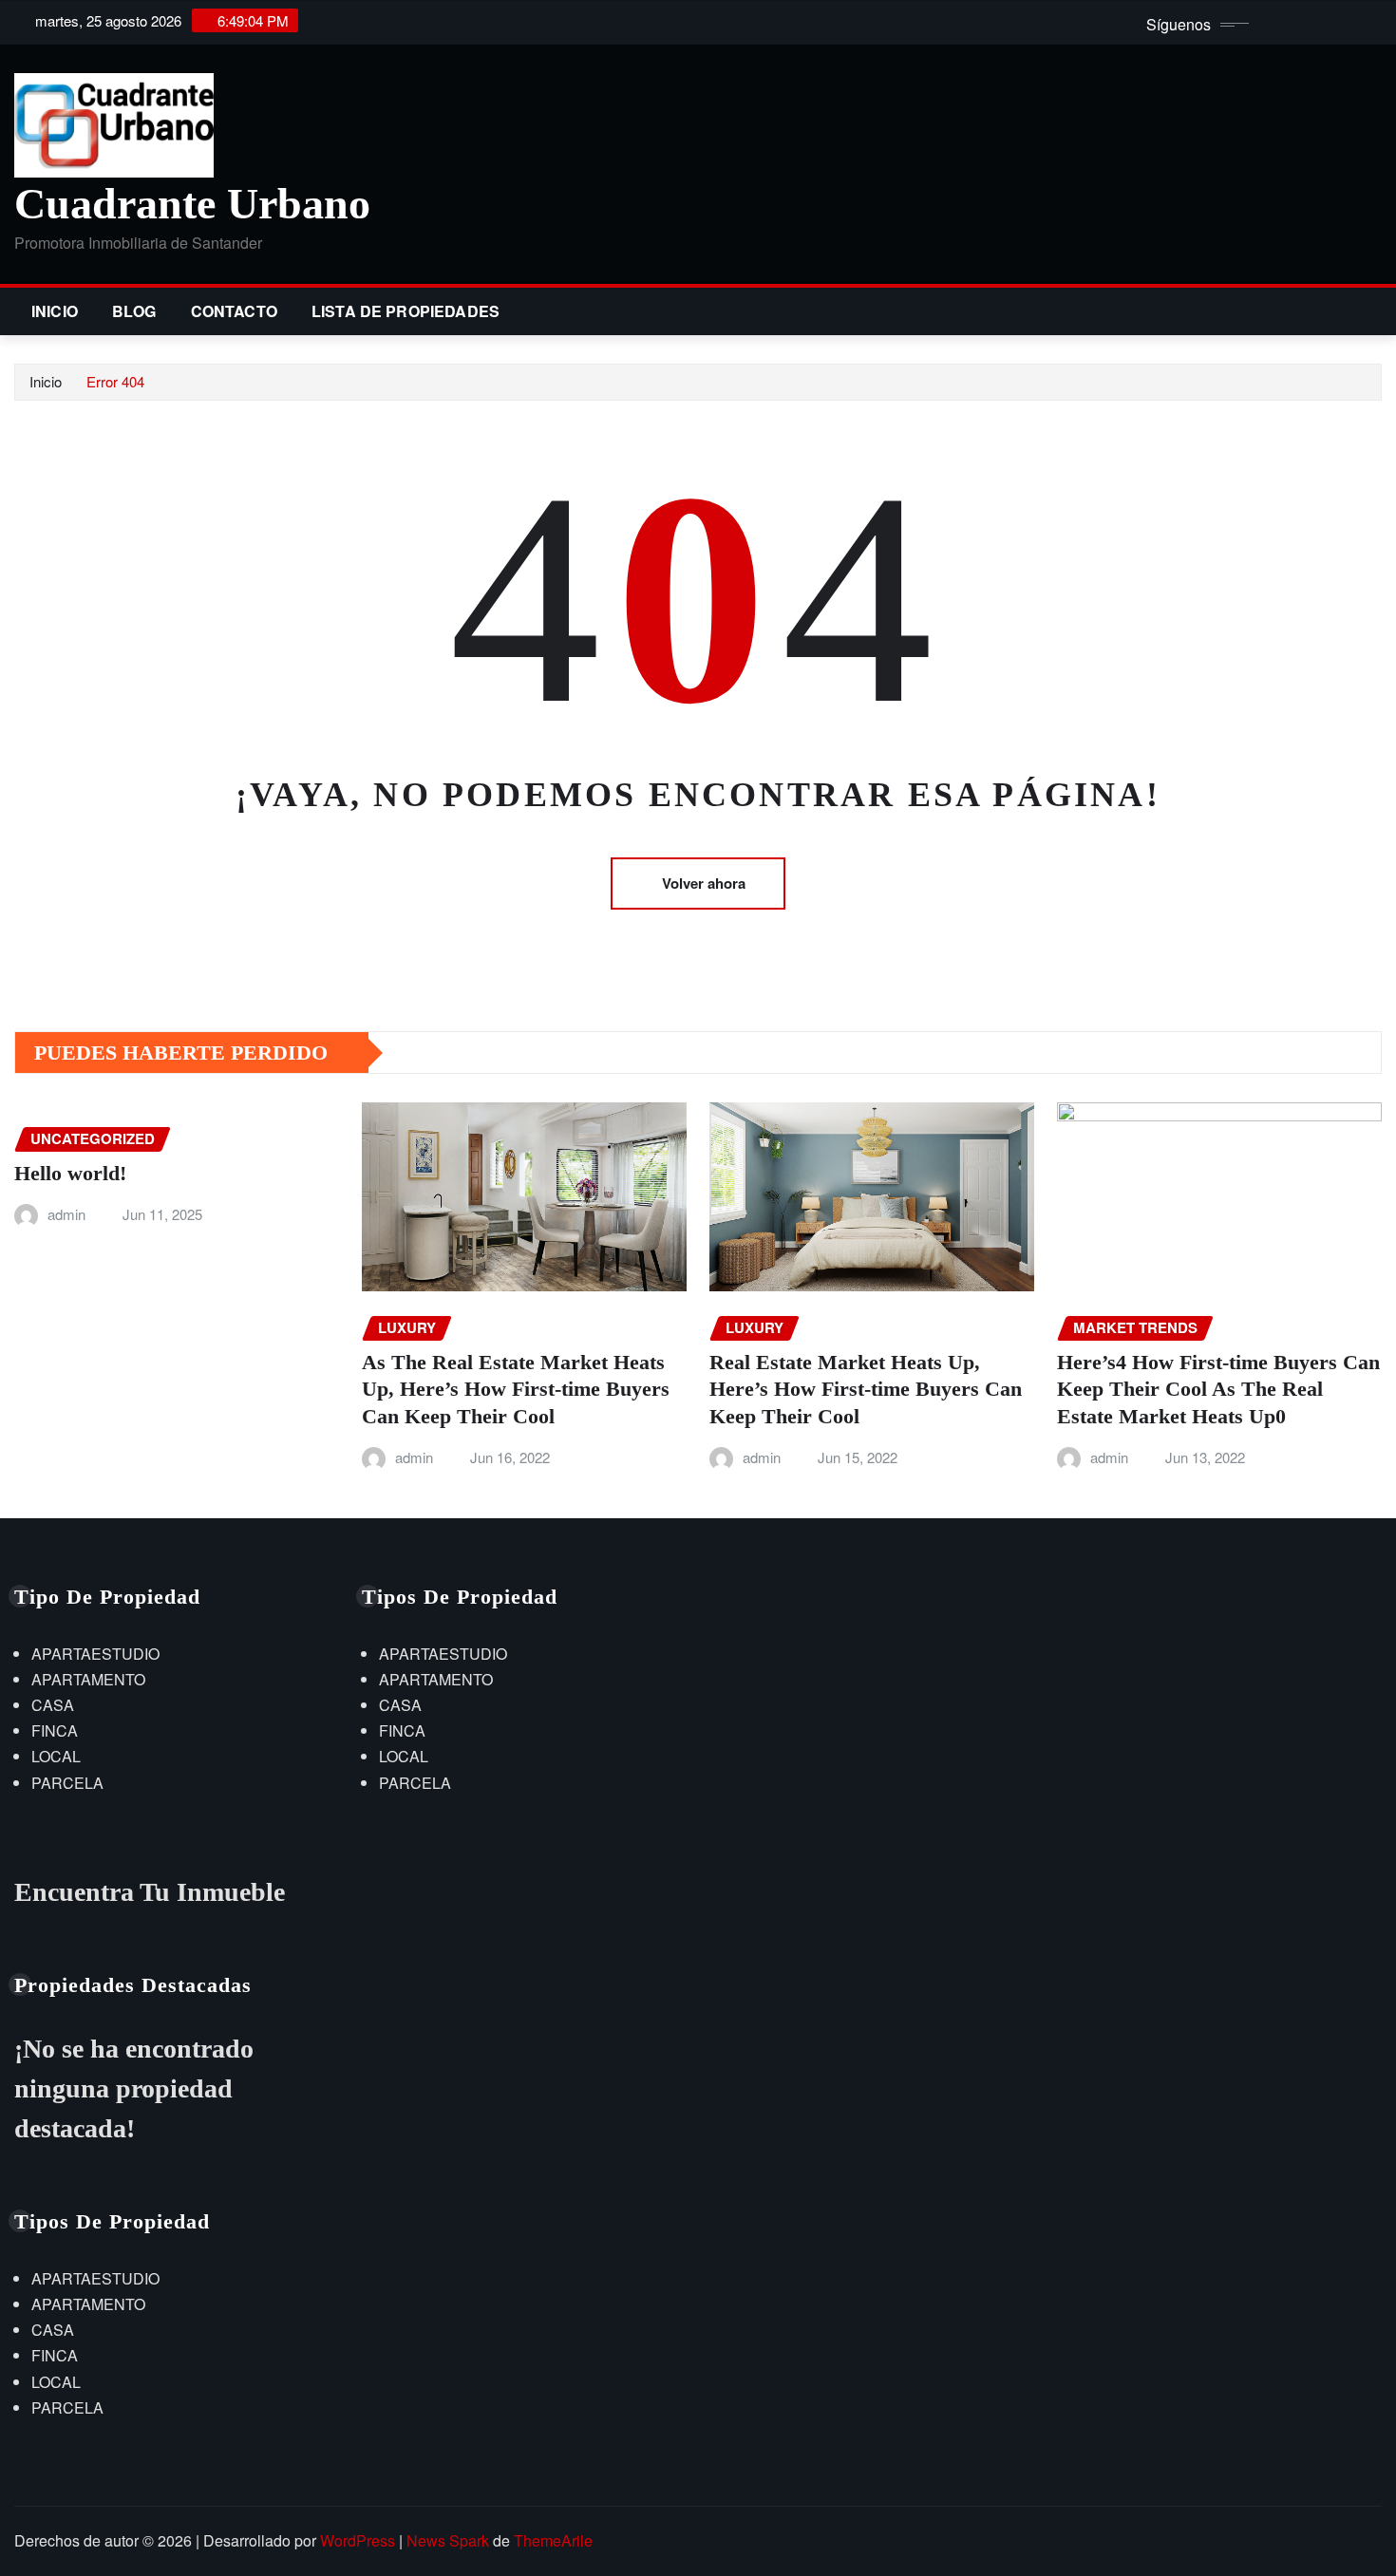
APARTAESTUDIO (95, 1654)
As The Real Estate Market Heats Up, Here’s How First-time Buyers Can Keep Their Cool (516, 1389)
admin (66, 1214)
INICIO (55, 311)
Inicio (46, 381)
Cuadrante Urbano (192, 204)
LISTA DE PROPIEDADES (406, 311)
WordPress (358, 2540)
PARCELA (67, 1783)
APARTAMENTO (88, 1679)
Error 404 (115, 381)
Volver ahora (704, 883)
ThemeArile (553, 2540)
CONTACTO (234, 311)
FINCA (55, 1730)
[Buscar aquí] (1376, 311)
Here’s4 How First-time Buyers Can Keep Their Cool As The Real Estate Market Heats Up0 (1218, 1389)
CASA (53, 1705)
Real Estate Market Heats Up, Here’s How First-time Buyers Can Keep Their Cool (866, 1389)
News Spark (448, 2540)
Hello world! (70, 1173)
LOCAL (56, 1756)
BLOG (134, 311)
